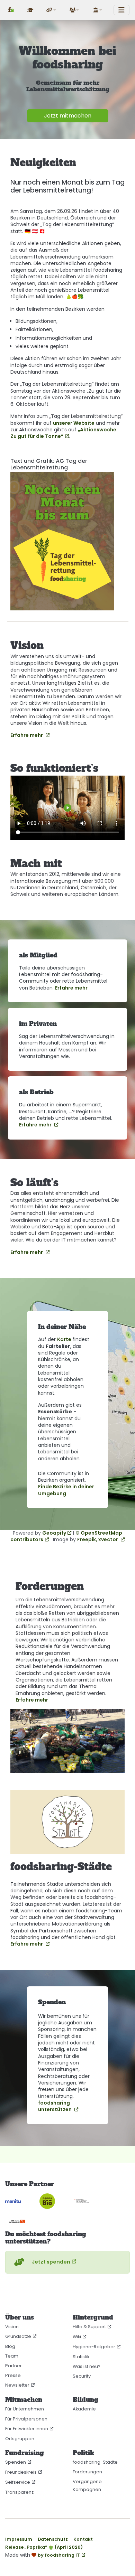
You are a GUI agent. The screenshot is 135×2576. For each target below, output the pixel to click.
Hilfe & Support (89, 2327)
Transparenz (19, 2492)
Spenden (16, 2462)
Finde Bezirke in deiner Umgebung (66, 1490)
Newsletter (17, 2385)
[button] (52, 10)
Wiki (77, 2337)
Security (82, 2376)
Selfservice (18, 2482)
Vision (12, 2327)
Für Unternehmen (25, 2409)
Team (12, 2356)
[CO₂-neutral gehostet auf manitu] (18, 2201)
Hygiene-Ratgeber (94, 2347)
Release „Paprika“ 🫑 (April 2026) (44, 2547)
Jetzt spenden (51, 2262)
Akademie (84, 2409)
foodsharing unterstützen (55, 2106)
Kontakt (83, 2539)
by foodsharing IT (59, 2555)
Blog (10, 2346)
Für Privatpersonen (26, 2419)
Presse (13, 2375)
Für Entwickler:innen (27, 2429)
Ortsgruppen (20, 2439)
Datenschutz (53, 2539)
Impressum (19, 2539)
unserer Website (74, 423)
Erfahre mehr (27, 735)
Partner (13, 2366)
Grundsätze (18, 2336)
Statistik (81, 2357)
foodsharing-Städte (95, 2462)
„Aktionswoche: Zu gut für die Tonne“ (64, 433)
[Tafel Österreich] (22, 2221)
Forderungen (87, 2472)
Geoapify (54, 1533)
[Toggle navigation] (121, 10)
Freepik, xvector (98, 1539)
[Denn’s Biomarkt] (52, 2201)
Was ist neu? (87, 2366)
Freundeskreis (21, 2472)
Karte (65, 1339)
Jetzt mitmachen (68, 116)
